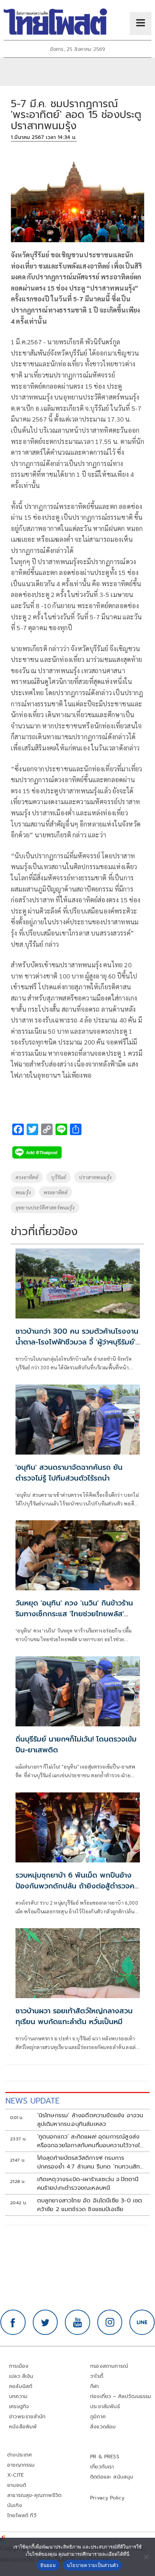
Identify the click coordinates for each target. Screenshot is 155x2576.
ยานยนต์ (17, 2485)
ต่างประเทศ (20, 2455)
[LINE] (142, 2322)
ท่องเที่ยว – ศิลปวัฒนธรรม (121, 2396)
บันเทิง (15, 2505)
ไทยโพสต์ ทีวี (22, 2516)
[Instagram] (110, 2322)
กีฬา (95, 2386)
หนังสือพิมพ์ (23, 2427)
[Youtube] (77, 2322)
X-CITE (15, 2475)
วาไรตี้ (97, 2376)
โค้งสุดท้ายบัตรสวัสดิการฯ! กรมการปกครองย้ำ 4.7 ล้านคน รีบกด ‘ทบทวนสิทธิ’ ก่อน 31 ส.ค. (91, 2162)
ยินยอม (48, 2565)
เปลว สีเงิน (21, 2376)
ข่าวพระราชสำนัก (27, 2417)
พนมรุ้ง (23, 1192)
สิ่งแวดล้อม (103, 2427)
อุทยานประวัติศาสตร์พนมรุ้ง (45, 1207)
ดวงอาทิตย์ (27, 1177)
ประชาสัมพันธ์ (105, 2407)
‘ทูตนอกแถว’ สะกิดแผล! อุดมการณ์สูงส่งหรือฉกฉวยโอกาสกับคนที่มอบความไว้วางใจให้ (90, 2141)
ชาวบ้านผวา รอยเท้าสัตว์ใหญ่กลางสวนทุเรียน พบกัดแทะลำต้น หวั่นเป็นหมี (74, 2016)
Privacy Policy (107, 2498)
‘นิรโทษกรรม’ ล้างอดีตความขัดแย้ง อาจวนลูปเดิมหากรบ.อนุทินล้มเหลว (90, 2120)
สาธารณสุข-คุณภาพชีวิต (34, 2495)
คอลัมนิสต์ (21, 2386)
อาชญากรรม (21, 2465)
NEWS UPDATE (32, 2101)
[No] (146, 2557)
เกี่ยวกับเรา (102, 2467)
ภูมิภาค (98, 2417)
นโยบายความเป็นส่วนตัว (93, 2565)
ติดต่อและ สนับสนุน (112, 2477)
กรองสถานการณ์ (109, 2366)
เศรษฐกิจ (19, 2407)
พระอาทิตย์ (56, 1192)
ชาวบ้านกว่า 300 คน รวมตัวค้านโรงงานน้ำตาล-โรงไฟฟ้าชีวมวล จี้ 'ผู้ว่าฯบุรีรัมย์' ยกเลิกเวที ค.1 (77, 1342)
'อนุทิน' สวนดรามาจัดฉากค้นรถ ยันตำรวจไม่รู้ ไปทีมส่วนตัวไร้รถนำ (69, 1473)
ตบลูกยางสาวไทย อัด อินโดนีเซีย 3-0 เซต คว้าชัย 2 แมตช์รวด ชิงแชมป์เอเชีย (90, 2205)
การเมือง (19, 2366)
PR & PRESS (105, 2457)
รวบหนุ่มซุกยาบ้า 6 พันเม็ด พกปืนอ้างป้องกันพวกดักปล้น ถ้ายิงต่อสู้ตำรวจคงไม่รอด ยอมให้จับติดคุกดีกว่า (77, 1886)
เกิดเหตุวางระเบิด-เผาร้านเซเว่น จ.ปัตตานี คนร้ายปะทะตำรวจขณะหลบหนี (88, 2184)
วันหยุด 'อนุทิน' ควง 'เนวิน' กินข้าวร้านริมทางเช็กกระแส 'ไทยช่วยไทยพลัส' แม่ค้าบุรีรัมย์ (74, 1614)
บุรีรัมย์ (59, 1177)
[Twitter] (45, 2322)
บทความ (18, 2396)
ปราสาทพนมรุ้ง (95, 1177)
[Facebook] (13, 2322)
